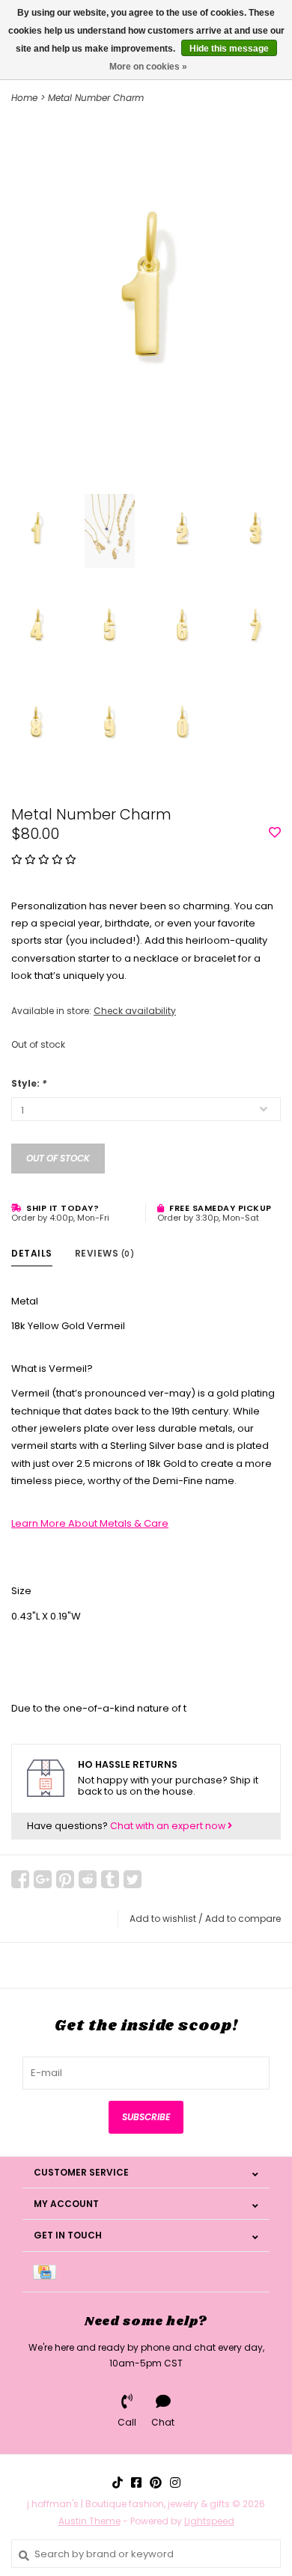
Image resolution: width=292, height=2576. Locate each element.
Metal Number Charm (96, 98)
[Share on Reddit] (88, 1879)
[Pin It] (65, 1879)
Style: (29, 1083)
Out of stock (58, 1158)
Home (24, 98)
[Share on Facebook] (20, 1879)
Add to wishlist (163, 1919)
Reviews (105, 1253)
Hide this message (229, 49)
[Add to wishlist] (275, 833)
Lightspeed (209, 2521)
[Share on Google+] (43, 1879)
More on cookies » (148, 67)
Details (32, 1253)
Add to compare (243, 1919)
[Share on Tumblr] (110, 1879)
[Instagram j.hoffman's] (175, 2482)
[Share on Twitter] (133, 1879)
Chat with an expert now (169, 1826)
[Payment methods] (47, 2272)
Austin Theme (89, 2521)
